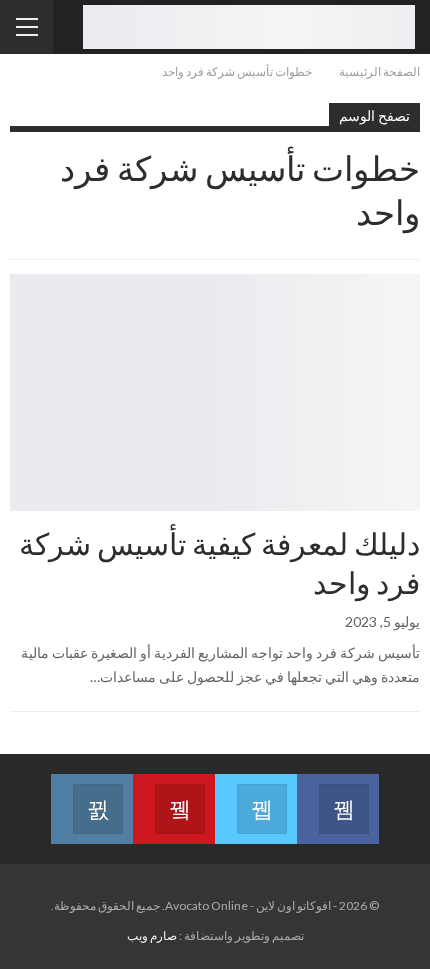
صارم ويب (152, 935)
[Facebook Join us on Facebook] (338, 797)
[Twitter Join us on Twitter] (256, 797)
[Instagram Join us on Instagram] (92, 797)
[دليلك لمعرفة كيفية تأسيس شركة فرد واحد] (215, 393)
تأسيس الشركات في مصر (413, 276)
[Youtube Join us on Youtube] (174, 797)
